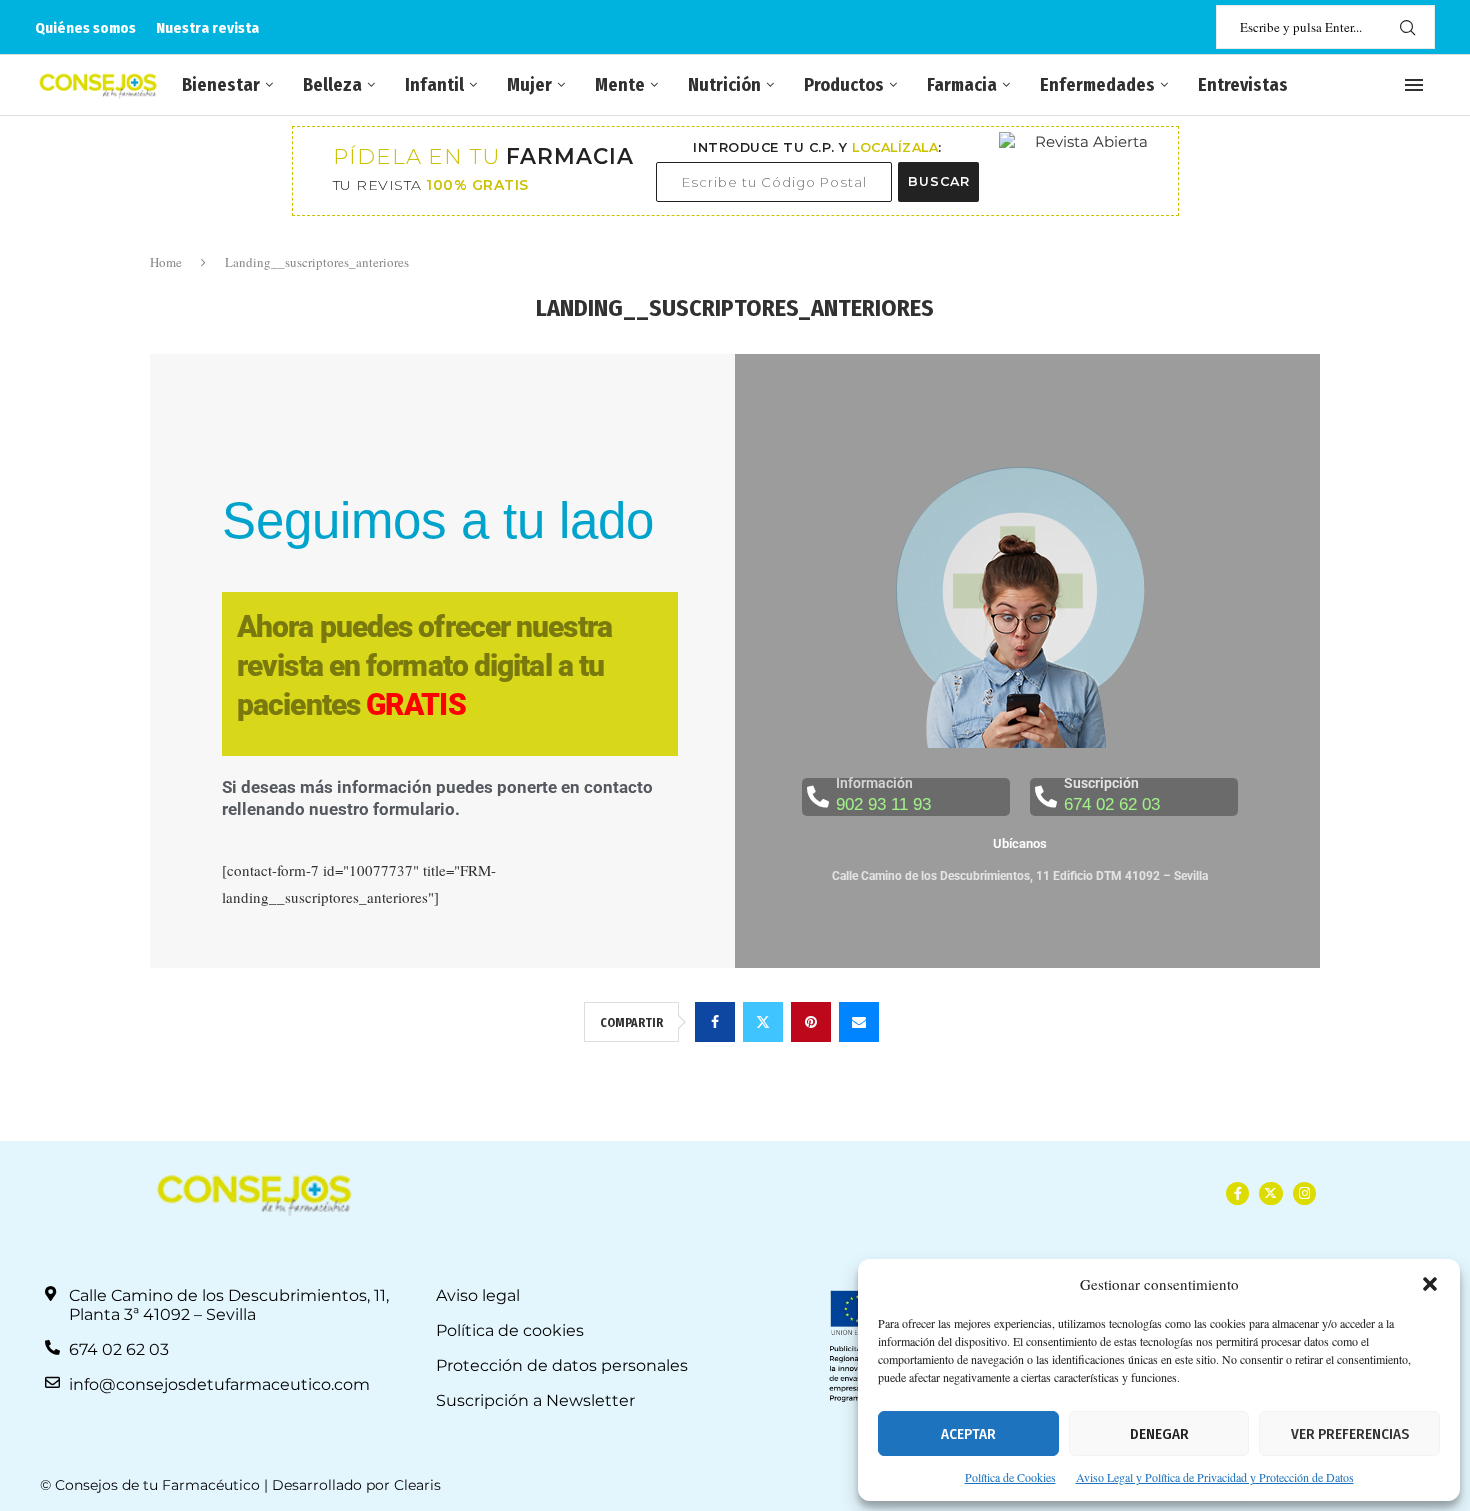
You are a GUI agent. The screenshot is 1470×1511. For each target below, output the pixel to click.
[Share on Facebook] (715, 1022)
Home (166, 262)
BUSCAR (939, 181)
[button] (1430, 1284)
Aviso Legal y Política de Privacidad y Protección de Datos (1215, 1477)
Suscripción (1101, 783)
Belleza (332, 85)
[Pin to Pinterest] (811, 1022)
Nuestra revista (207, 28)
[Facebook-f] (1237, 1193)
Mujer (529, 85)
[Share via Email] (859, 1022)
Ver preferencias (1350, 1434)
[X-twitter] (1270, 1193)
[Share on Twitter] (763, 1022)
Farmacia (962, 85)
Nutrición (724, 85)
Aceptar (968, 1434)
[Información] (818, 797)
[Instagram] (1304, 1193)
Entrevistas (1243, 85)
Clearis (417, 1485)
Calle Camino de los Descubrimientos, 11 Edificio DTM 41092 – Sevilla (1020, 876)
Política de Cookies (1010, 1477)
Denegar (1159, 1434)
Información (874, 783)
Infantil (434, 85)
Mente (620, 85)
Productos (844, 85)
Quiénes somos (85, 28)
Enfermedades (1097, 85)
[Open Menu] (1414, 85)
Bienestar (221, 85)
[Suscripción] (1046, 797)
